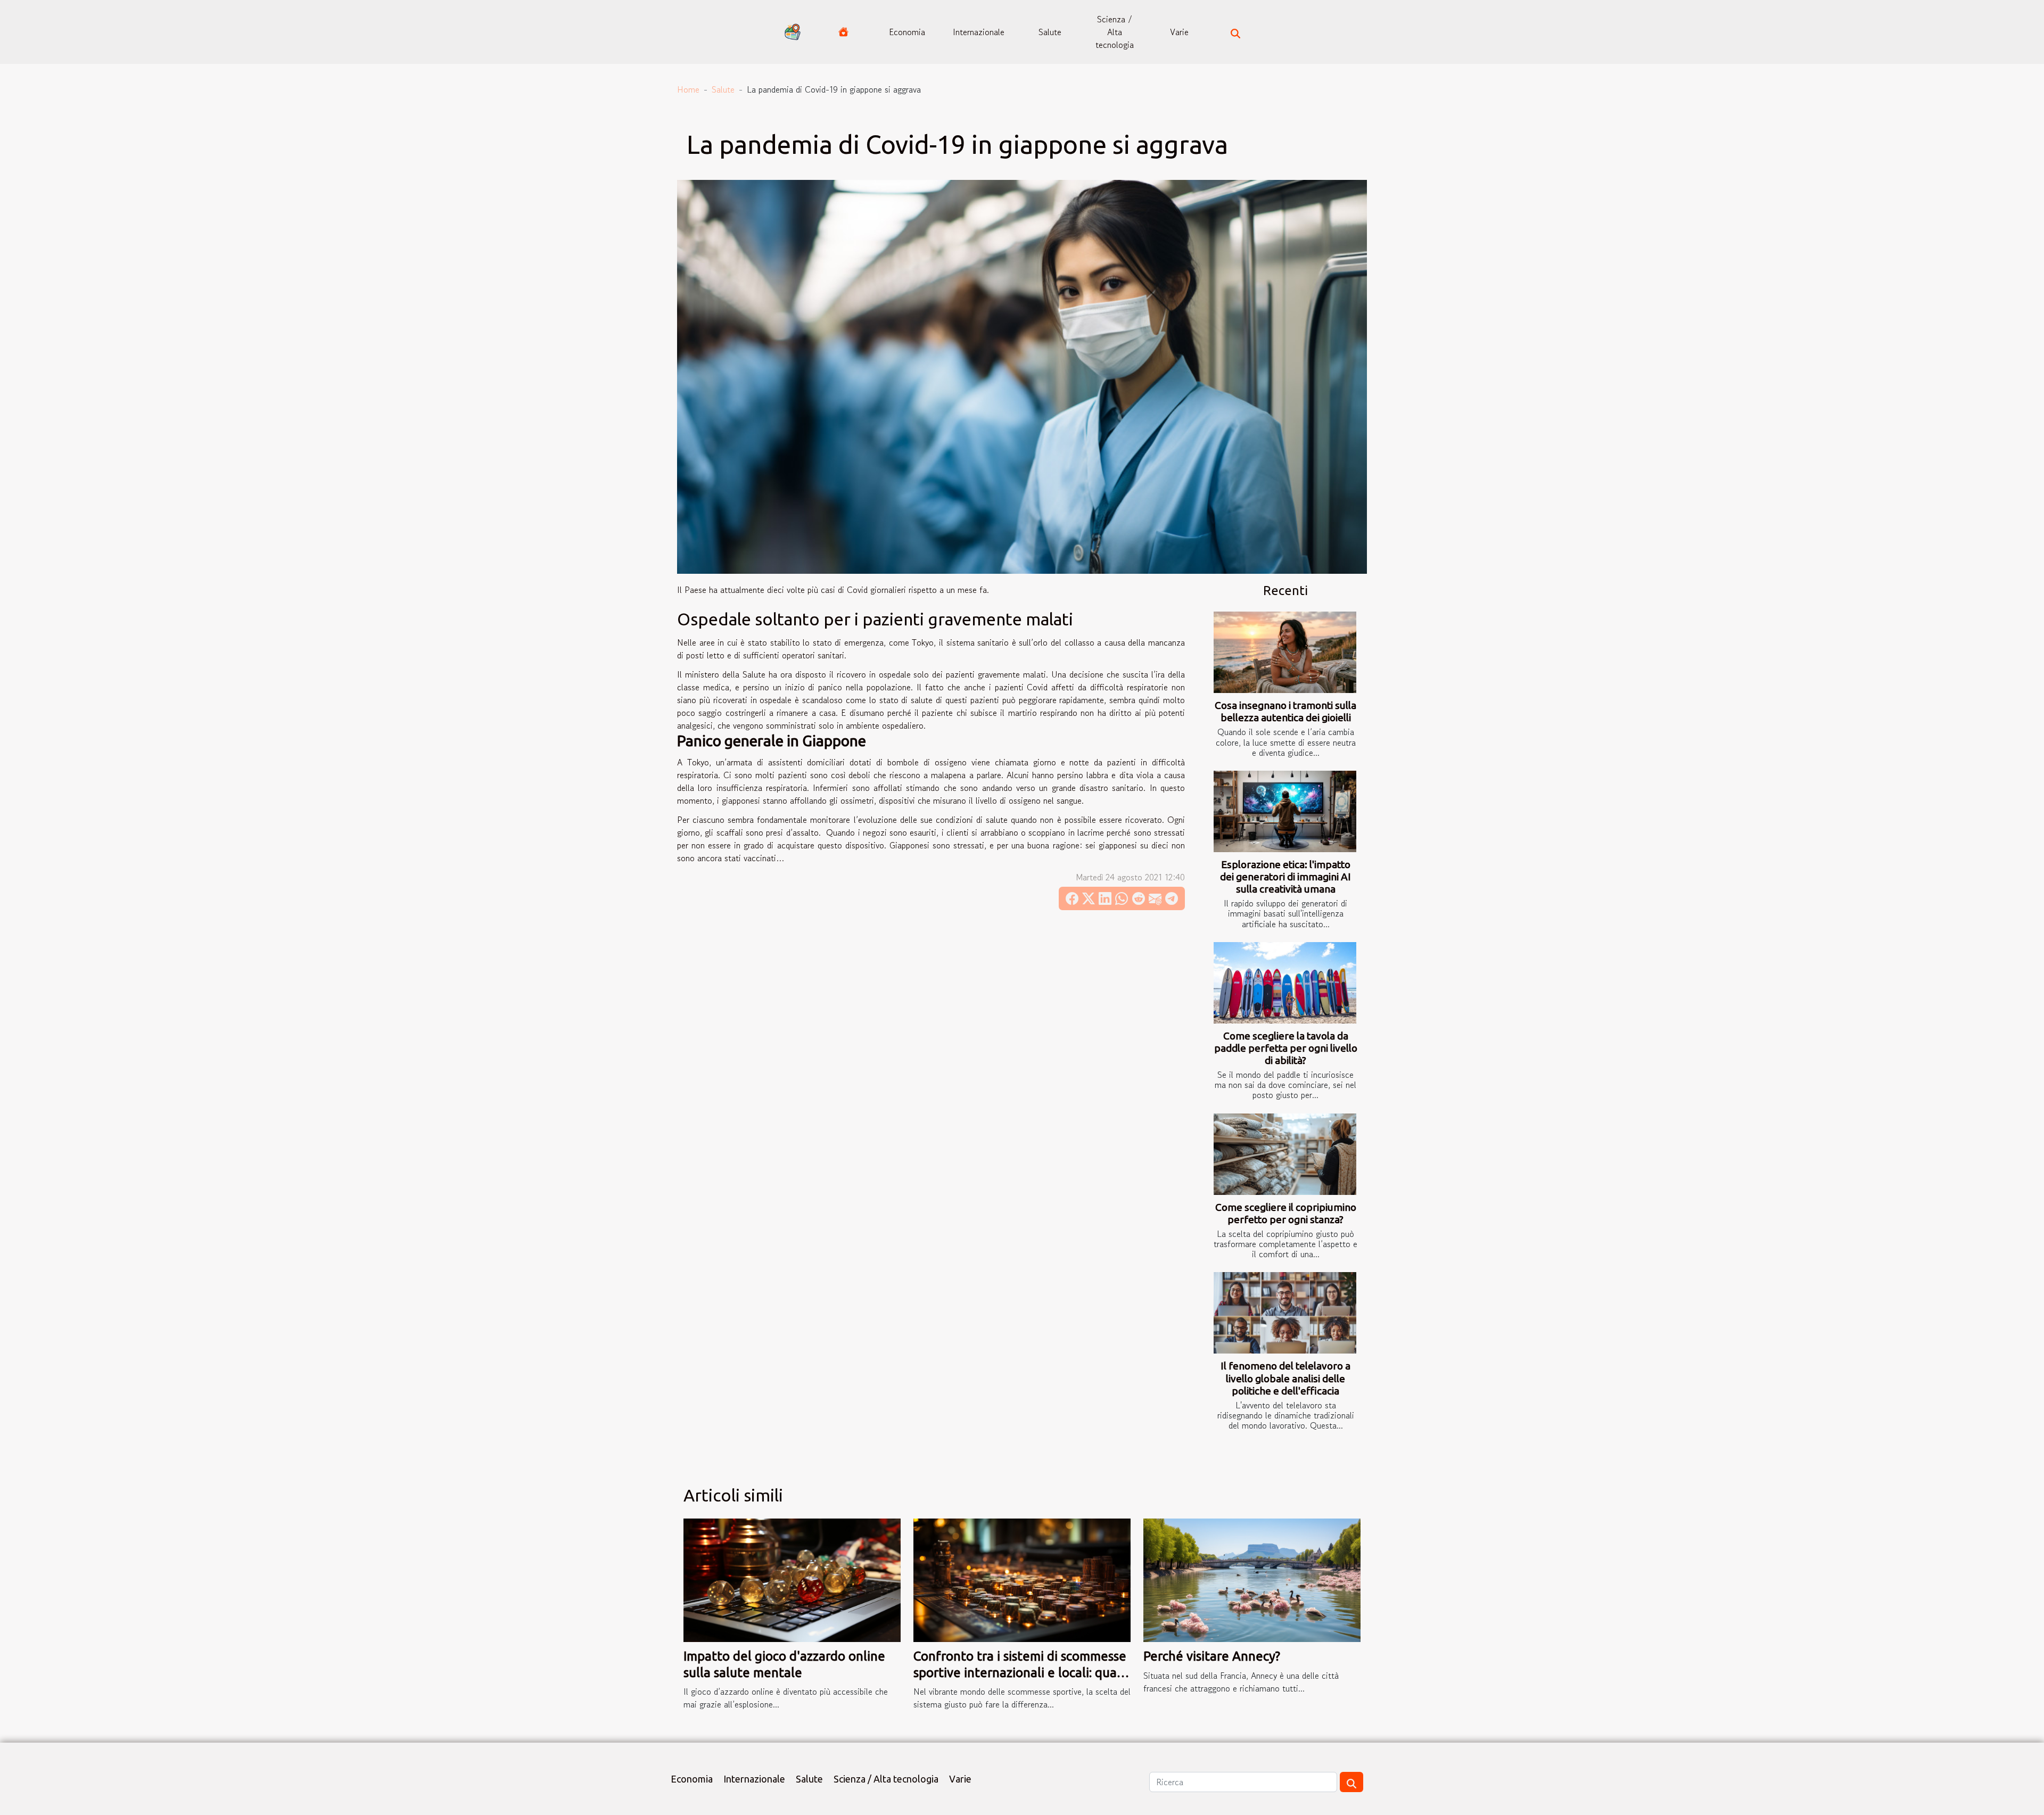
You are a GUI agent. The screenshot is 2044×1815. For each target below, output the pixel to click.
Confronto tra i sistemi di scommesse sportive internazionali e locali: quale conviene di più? (1021, 1672)
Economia (907, 32)
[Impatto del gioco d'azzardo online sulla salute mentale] (792, 1579)
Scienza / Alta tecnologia (1115, 32)
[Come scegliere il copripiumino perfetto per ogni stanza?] (1285, 1154)
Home (688, 89)
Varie (1179, 32)
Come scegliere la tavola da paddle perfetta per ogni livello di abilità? (1286, 1048)
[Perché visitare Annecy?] (1252, 1579)
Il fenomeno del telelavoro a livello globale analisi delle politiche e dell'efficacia (1285, 1378)
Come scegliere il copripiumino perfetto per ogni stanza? (1286, 1213)
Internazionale (979, 32)
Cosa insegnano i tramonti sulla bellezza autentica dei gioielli (1285, 711)
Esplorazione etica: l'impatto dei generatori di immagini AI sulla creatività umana (1285, 877)
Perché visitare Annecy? (1212, 1656)
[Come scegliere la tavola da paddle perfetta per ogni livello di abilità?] (1285, 983)
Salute (1050, 32)
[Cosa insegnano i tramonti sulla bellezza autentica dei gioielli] (1285, 652)
